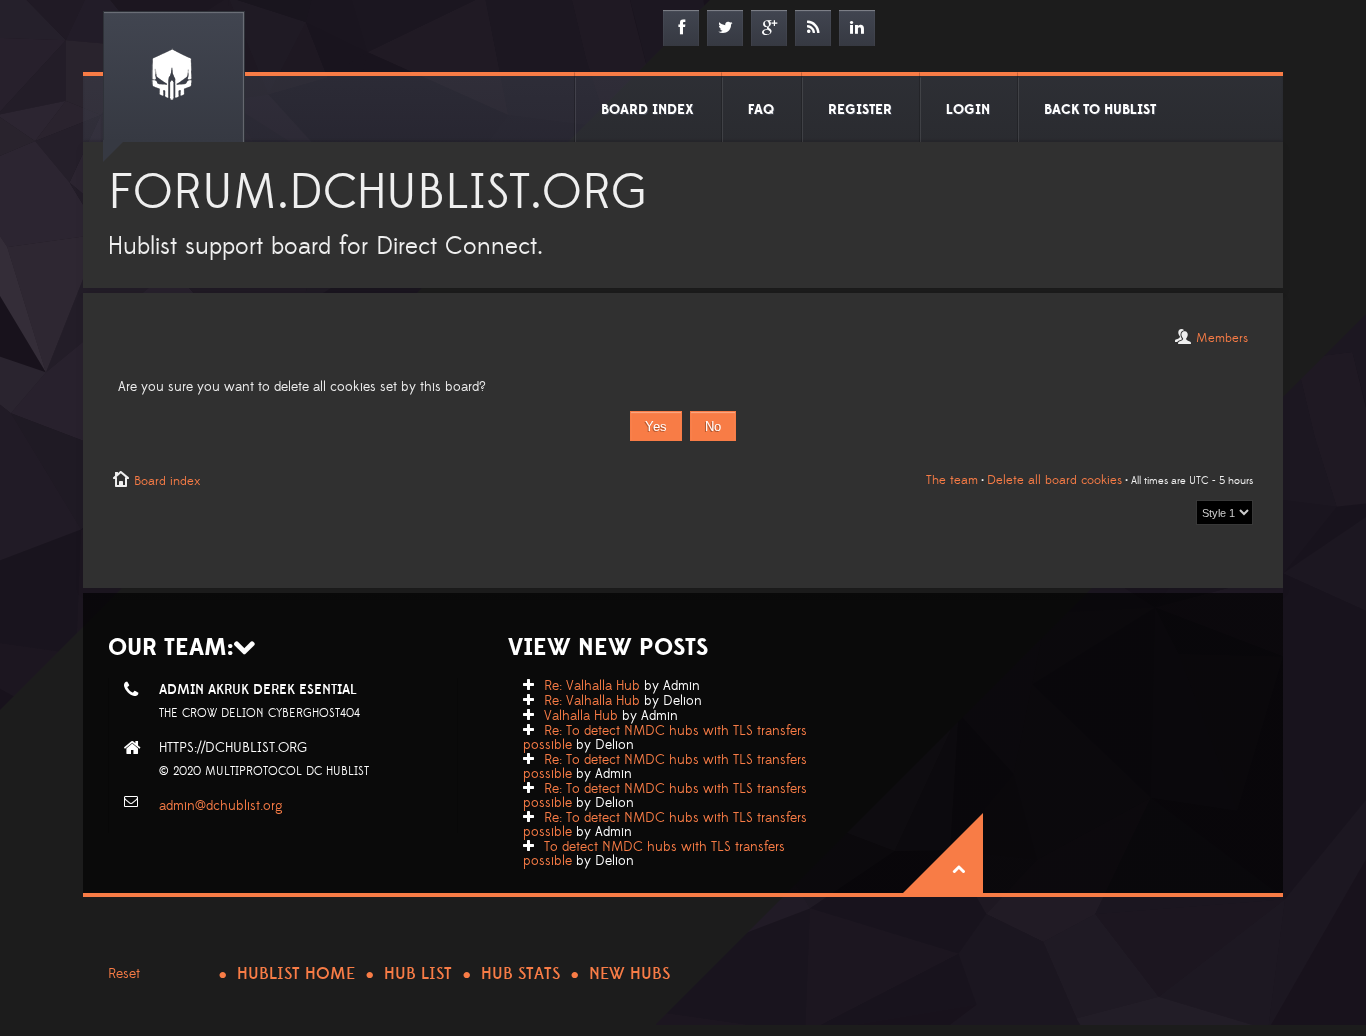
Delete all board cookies (1054, 480)
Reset (124, 974)
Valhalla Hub (581, 716)
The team (952, 480)
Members (1222, 338)
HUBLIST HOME (296, 974)
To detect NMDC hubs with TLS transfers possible (654, 854)
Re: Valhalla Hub (592, 686)
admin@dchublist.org (221, 806)
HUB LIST (418, 974)
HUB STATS (520, 974)
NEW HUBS (629, 974)
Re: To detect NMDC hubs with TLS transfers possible (665, 738)
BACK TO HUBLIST (1100, 110)
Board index (167, 481)
